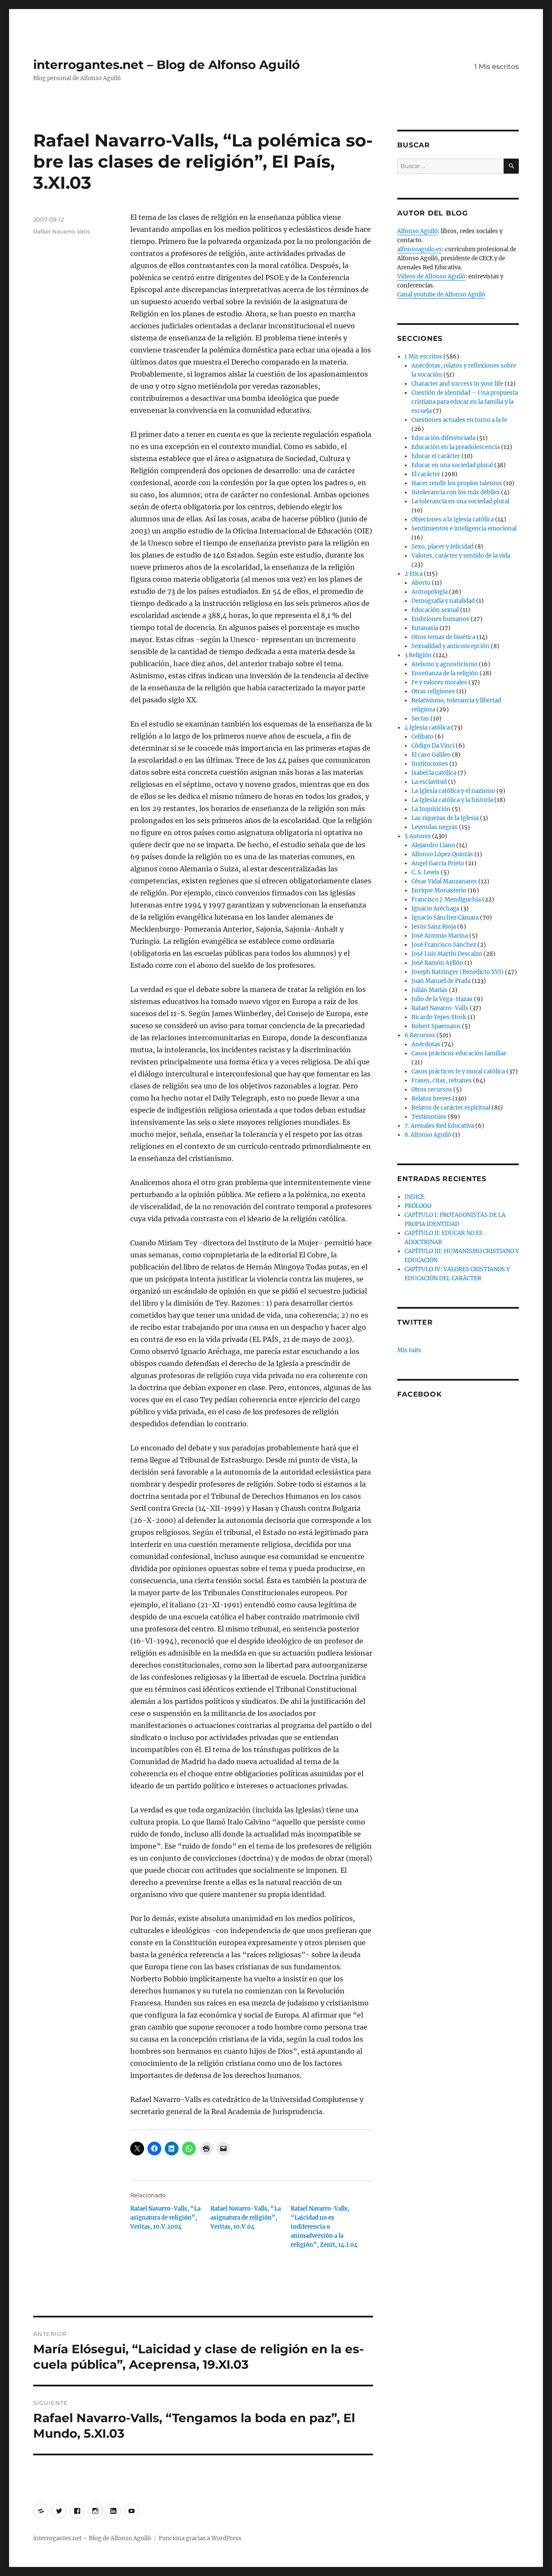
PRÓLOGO (418, 1206)
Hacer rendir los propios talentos (457, 483)
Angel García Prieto (438, 863)
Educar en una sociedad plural (452, 465)
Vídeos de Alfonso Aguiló (431, 276)
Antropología (430, 592)
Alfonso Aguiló (417, 231)
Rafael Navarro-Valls (61, 231)
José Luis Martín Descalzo (447, 954)
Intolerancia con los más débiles (456, 492)
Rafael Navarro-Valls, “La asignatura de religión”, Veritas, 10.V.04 (246, 2218)
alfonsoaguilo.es (420, 249)
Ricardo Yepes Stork (439, 1017)
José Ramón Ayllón (437, 963)
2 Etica (414, 574)
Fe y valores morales (439, 682)
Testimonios (429, 1117)
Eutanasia (425, 628)
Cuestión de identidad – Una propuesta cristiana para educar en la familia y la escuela (465, 402)
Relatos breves (431, 1099)
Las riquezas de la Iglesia (445, 818)
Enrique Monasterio (439, 890)
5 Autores (418, 836)
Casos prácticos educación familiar (459, 1053)
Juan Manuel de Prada (441, 981)
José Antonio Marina (440, 936)
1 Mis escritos (497, 67)
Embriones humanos (440, 619)
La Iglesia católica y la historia (452, 800)
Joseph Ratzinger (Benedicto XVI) (458, 972)
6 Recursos (420, 1035)
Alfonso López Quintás (442, 854)
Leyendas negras (434, 827)
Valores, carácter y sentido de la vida (461, 556)
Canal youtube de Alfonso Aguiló (441, 295)
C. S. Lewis (425, 872)
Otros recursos (432, 1090)
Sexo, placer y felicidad (442, 547)
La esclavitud (429, 782)
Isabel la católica (434, 773)
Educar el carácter (436, 456)
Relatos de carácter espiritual (451, 1108)
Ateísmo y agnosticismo (444, 664)
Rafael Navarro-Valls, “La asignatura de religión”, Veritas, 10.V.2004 (165, 2218)
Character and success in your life (457, 384)
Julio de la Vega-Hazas (442, 999)
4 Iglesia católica (427, 728)
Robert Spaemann (436, 1026)
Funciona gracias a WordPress (200, 2538)
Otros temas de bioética (443, 637)
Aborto (421, 583)
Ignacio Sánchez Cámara (445, 918)
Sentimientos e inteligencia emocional (464, 529)
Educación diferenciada (443, 438)
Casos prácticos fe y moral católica (458, 1071)
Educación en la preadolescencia (456, 447)
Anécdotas (426, 1044)
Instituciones (430, 764)
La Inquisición (431, 809)
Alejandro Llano (433, 845)
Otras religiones (433, 691)
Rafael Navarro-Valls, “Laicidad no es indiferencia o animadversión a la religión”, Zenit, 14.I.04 (324, 2227)
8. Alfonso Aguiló (428, 1135)
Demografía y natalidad (443, 601)
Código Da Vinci (433, 746)
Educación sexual (435, 610)
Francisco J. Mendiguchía (446, 900)
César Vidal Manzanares (444, 881)
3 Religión (418, 655)
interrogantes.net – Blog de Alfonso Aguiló (166, 65)
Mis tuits (409, 1350)
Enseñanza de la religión (445, 673)
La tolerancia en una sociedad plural (460, 501)
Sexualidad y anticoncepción (450, 646)
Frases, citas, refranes (442, 1081)
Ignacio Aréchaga (435, 909)
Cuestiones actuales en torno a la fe (459, 420)
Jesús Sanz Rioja (434, 927)
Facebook (419, 1394)
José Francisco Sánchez (444, 945)
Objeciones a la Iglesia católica (453, 519)
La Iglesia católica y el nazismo (453, 791)
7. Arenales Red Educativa (439, 1126)
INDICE (414, 1197)
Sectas (420, 719)
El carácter (426, 474)
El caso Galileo (431, 755)
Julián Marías (430, 990)
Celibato (422, 737)
